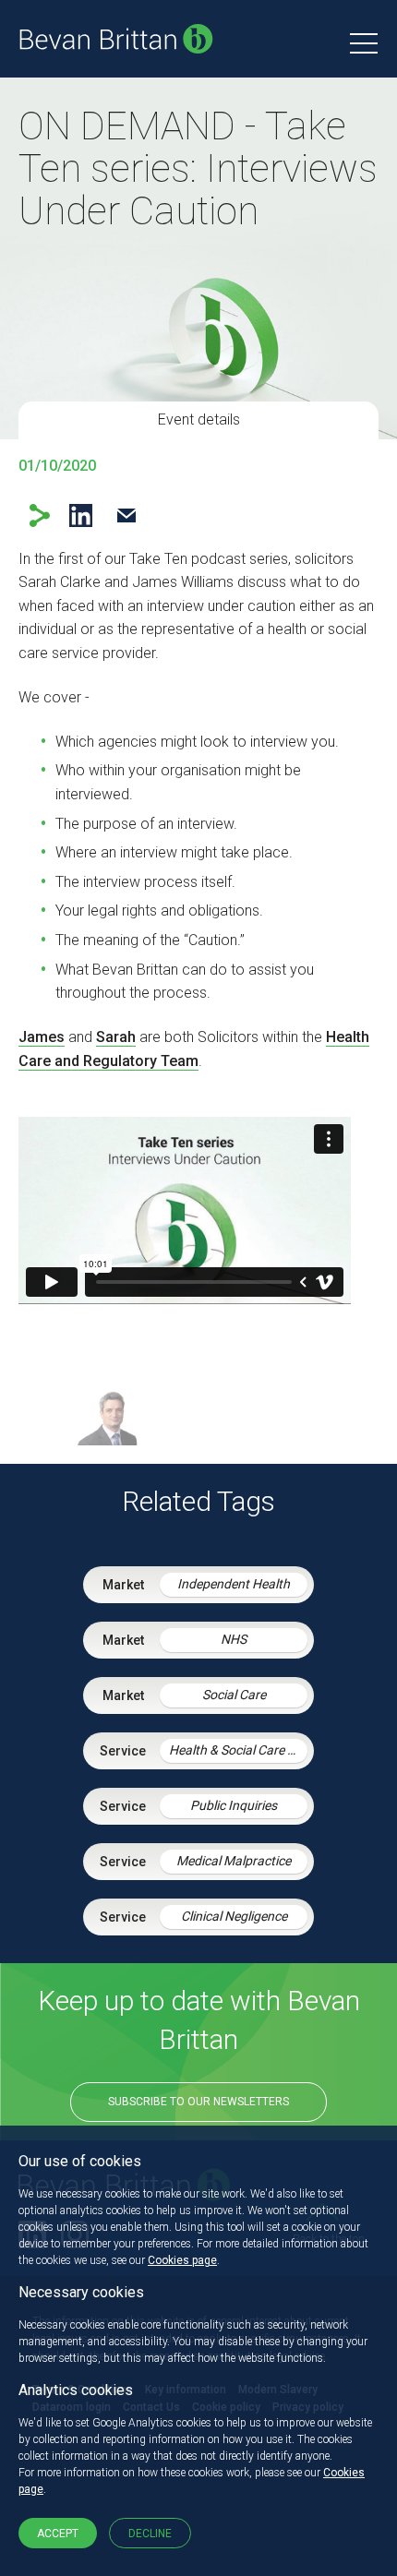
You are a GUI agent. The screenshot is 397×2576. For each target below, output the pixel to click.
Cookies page (182, 2260)
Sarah (116, 1037)
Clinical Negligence (234, 1916)
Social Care (234, 1695)
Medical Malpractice (234, 1861)
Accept (58, 2534)
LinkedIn (81, 515)
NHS (234, 1639)
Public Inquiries (234, 1805)
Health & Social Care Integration (238, 1750)
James (42, 1037)
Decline (150, 2534)
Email (126, 515)
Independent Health (234, 1584)
